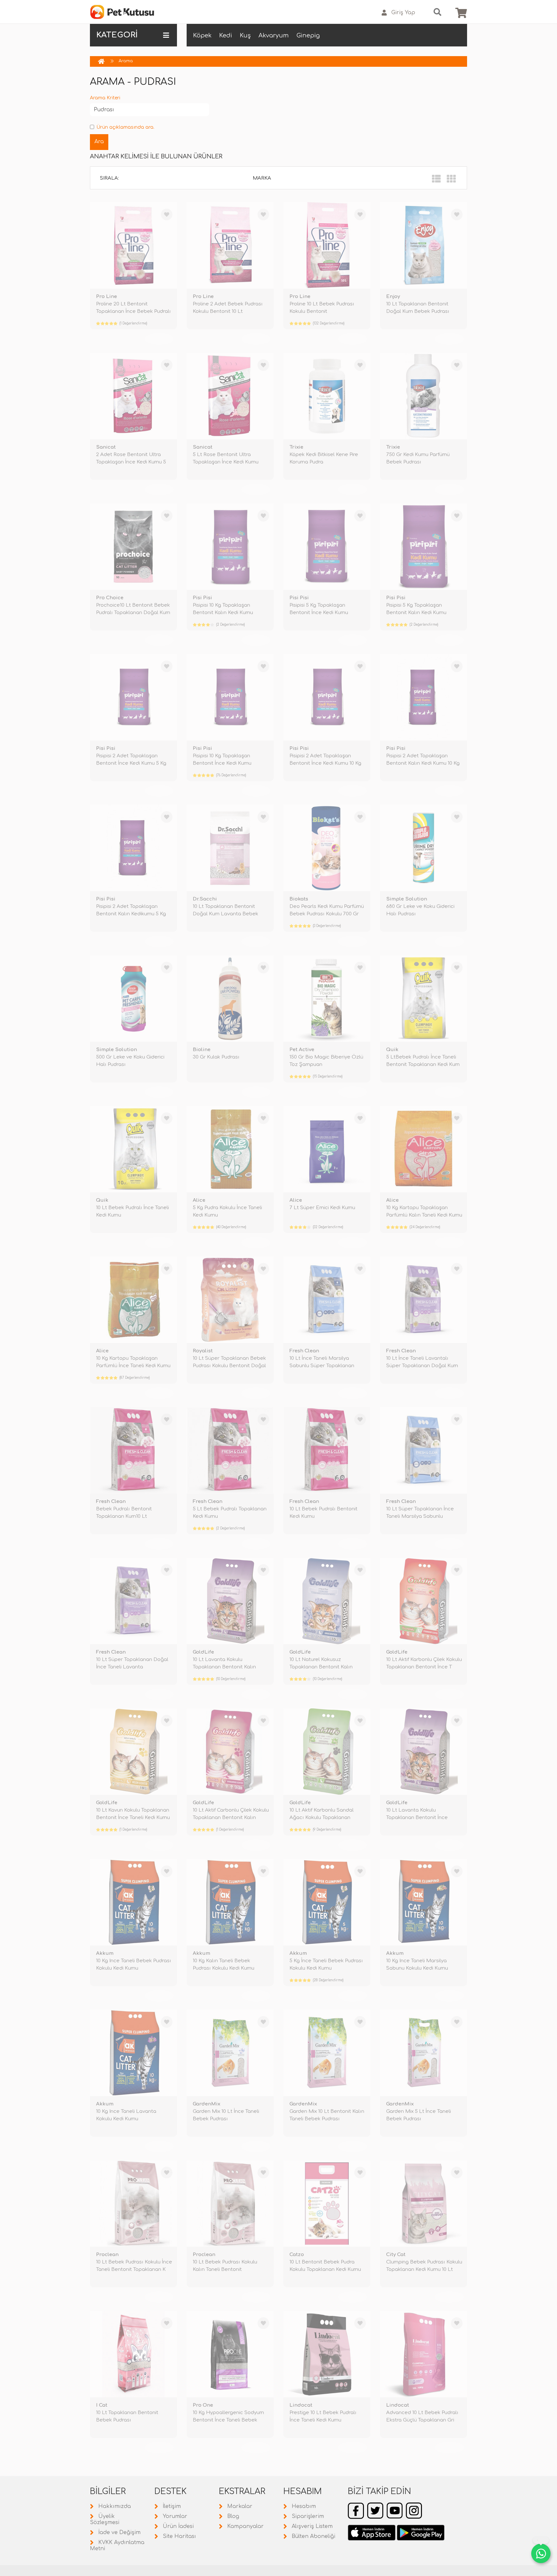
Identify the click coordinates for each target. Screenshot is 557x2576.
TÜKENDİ (159, 339)
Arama (126, 61)
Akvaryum (274, 35)
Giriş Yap (403, 13)
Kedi (226, 35)
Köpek (202, 35)
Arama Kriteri (105, 98)
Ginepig (308, 35)
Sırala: (109, 178)
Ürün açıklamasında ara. (125, 127)
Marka (262, 178)
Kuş (245, 35)
